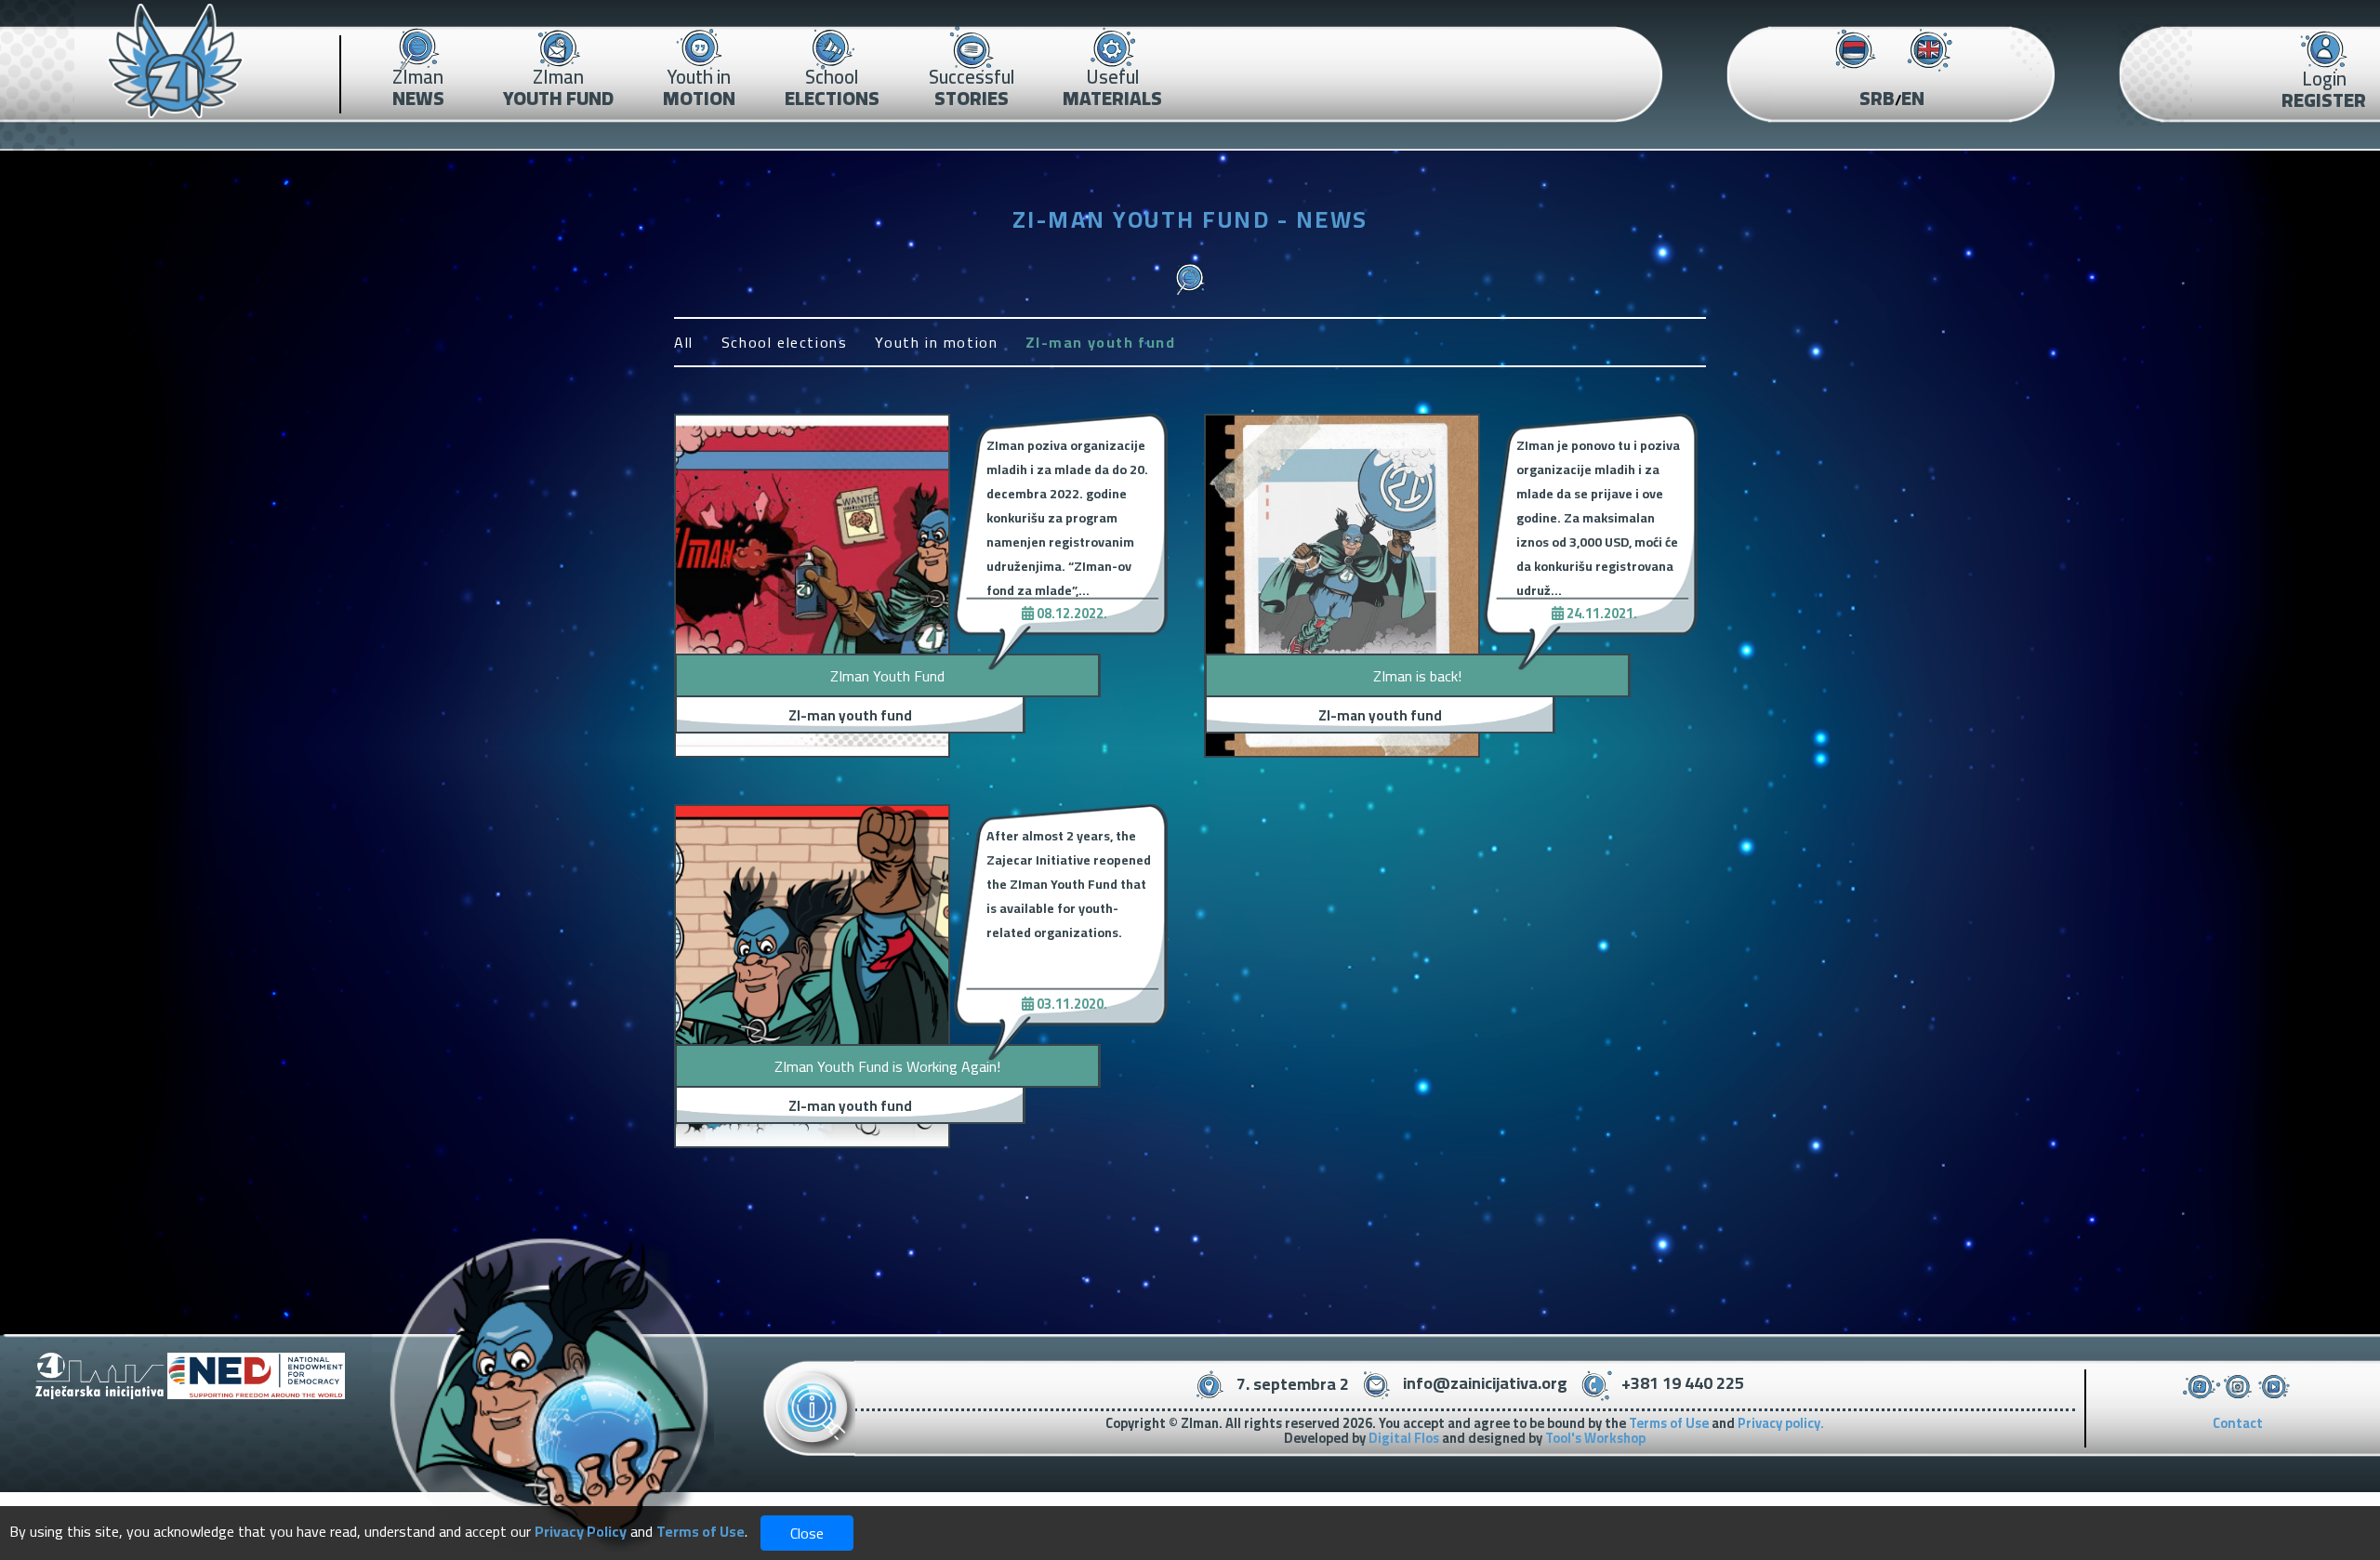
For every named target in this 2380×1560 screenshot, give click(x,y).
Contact (2238, 1423)
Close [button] (807, 1533)
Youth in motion (936, 342)
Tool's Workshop (1595, 1438)
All (684, 342)
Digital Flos (1404, 1438)
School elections (785, 342)
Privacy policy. (1781, 1423)
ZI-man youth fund (1100, 342)
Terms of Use (1669, 1423)
